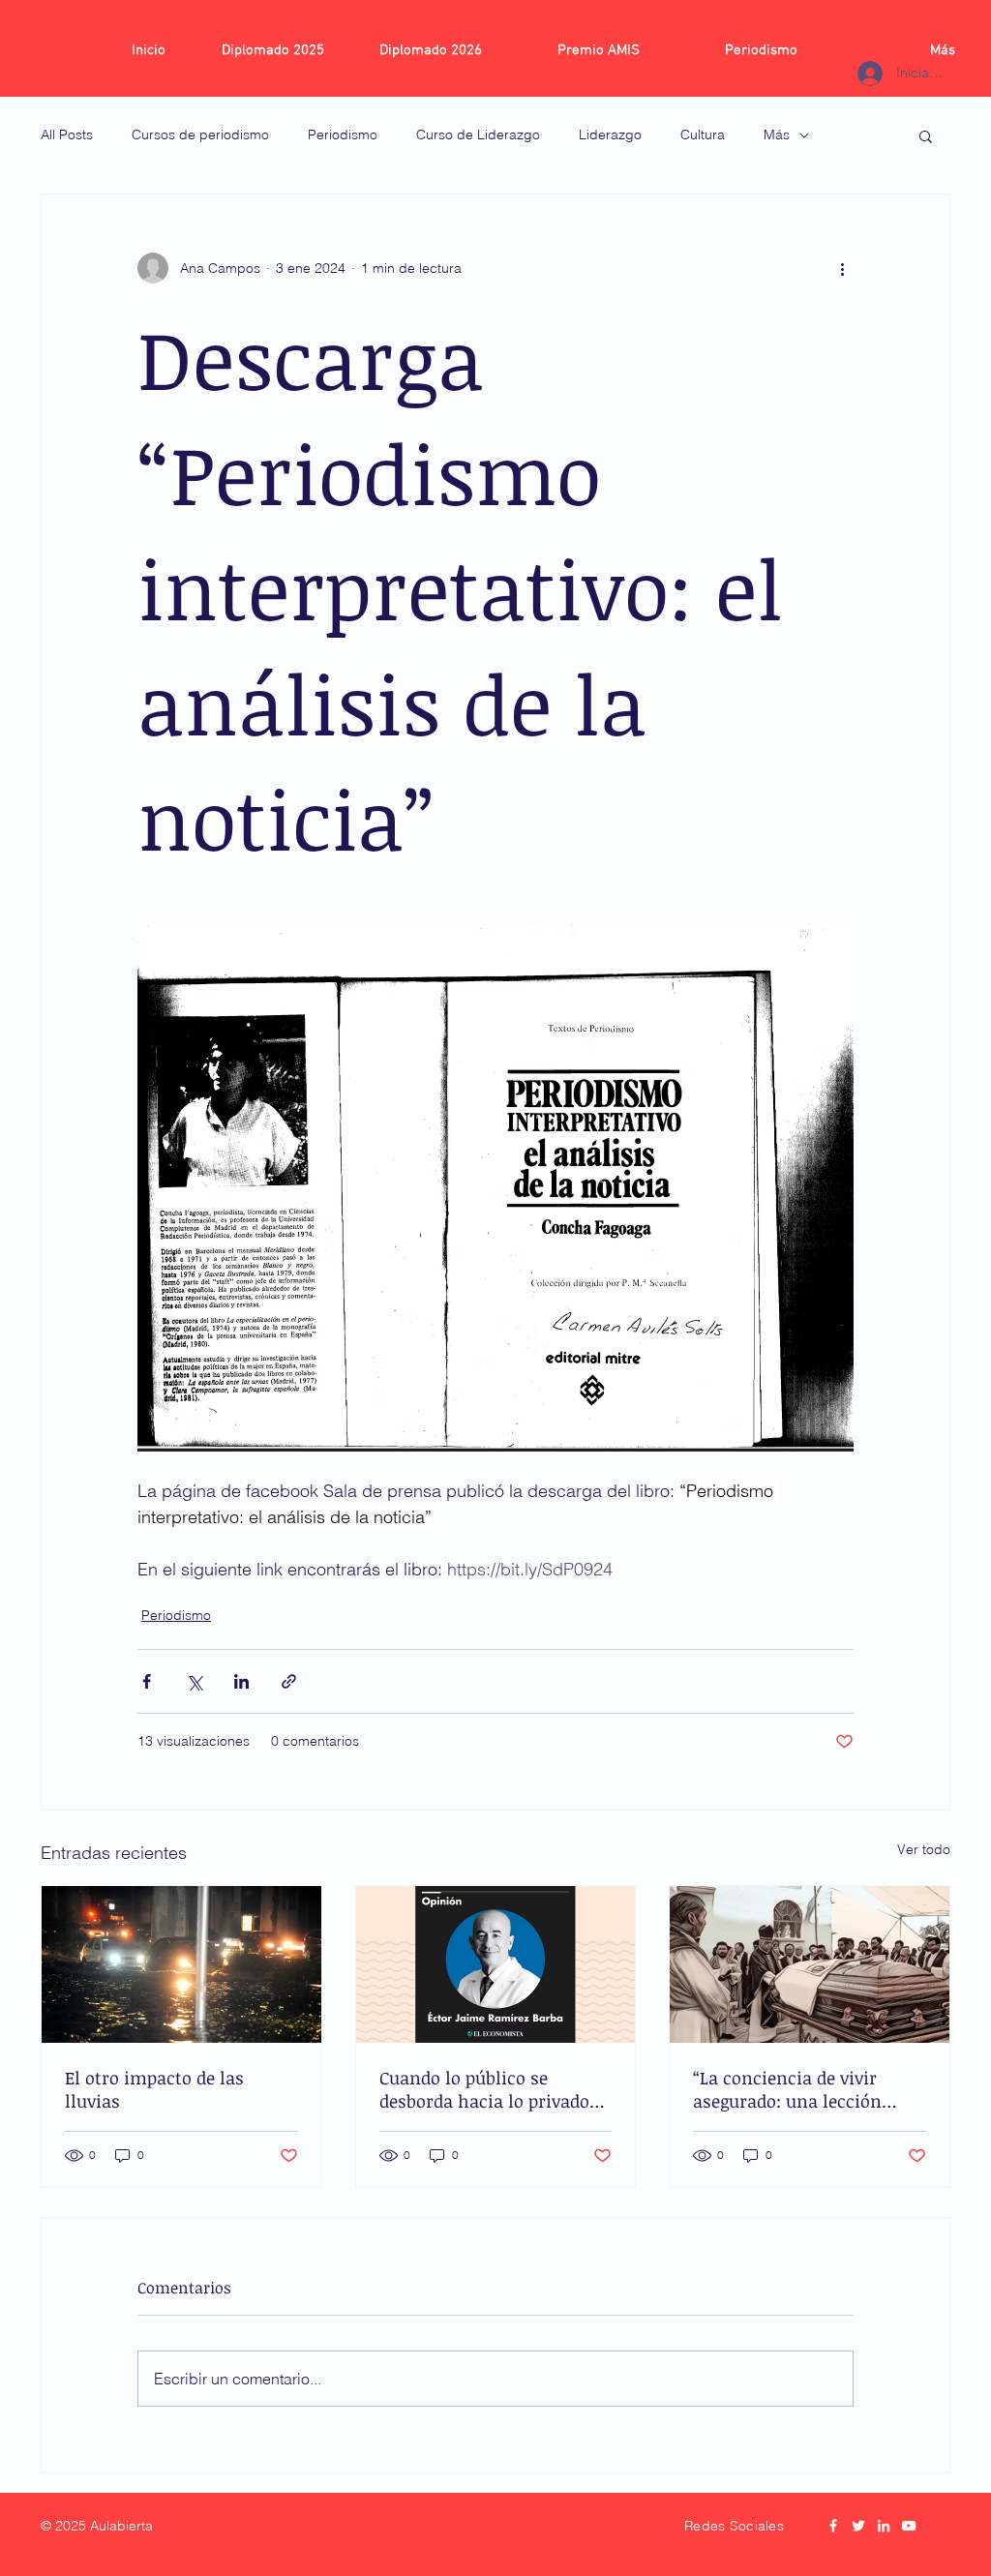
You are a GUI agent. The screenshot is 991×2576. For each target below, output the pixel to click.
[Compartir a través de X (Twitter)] (194, 1681)
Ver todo (924, 1849)
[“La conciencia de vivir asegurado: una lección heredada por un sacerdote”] (810, 1964)
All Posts (67, 135)
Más (777, 135)
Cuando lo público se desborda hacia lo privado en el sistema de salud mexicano (484, 2089)
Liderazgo (610, 135)
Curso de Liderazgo (478, 135)
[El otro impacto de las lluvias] (181, 1964)
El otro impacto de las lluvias (154, 2089)
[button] (926, 135)
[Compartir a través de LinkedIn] (241, 1681)
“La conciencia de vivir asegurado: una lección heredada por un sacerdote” (805, 2089)
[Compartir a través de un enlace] (289, 1681)
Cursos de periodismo (200, 135)
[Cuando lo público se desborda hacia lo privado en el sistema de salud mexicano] (496, 1964)
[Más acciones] (842, 268)
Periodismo (343, 135)
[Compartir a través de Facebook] (147, 1681)
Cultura (703, 135)
